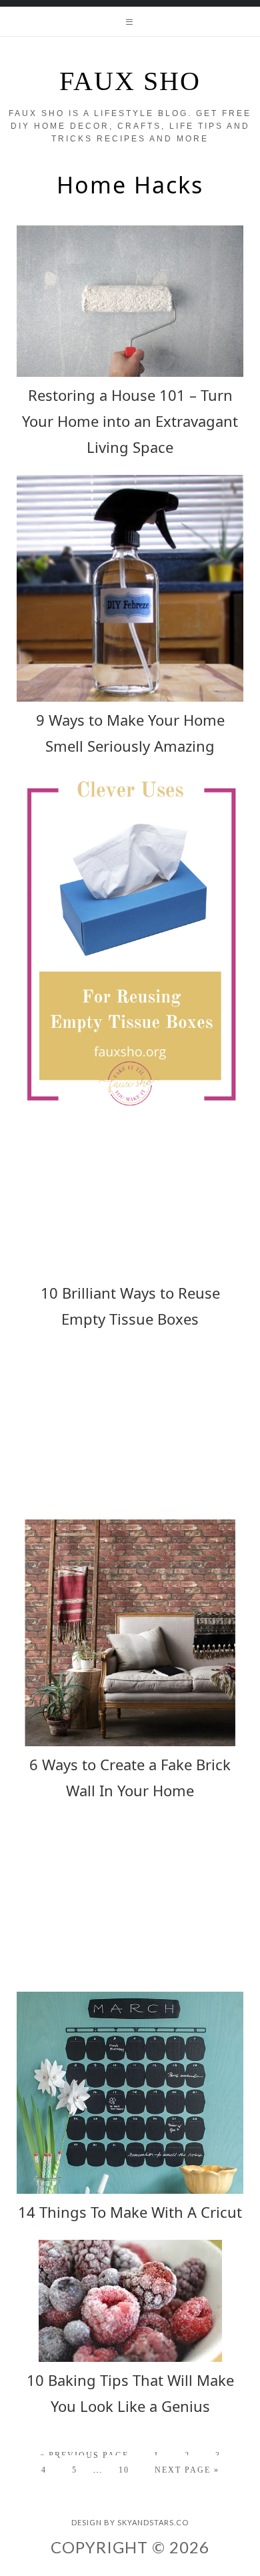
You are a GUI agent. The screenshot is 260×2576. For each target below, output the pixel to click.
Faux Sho (130, 81)
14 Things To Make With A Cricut (130, 2212)
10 (124, 2470)
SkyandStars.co (153, 2522)
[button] (130, 21)
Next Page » (187, 2470)
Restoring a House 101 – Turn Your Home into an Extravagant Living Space (130, 421)
